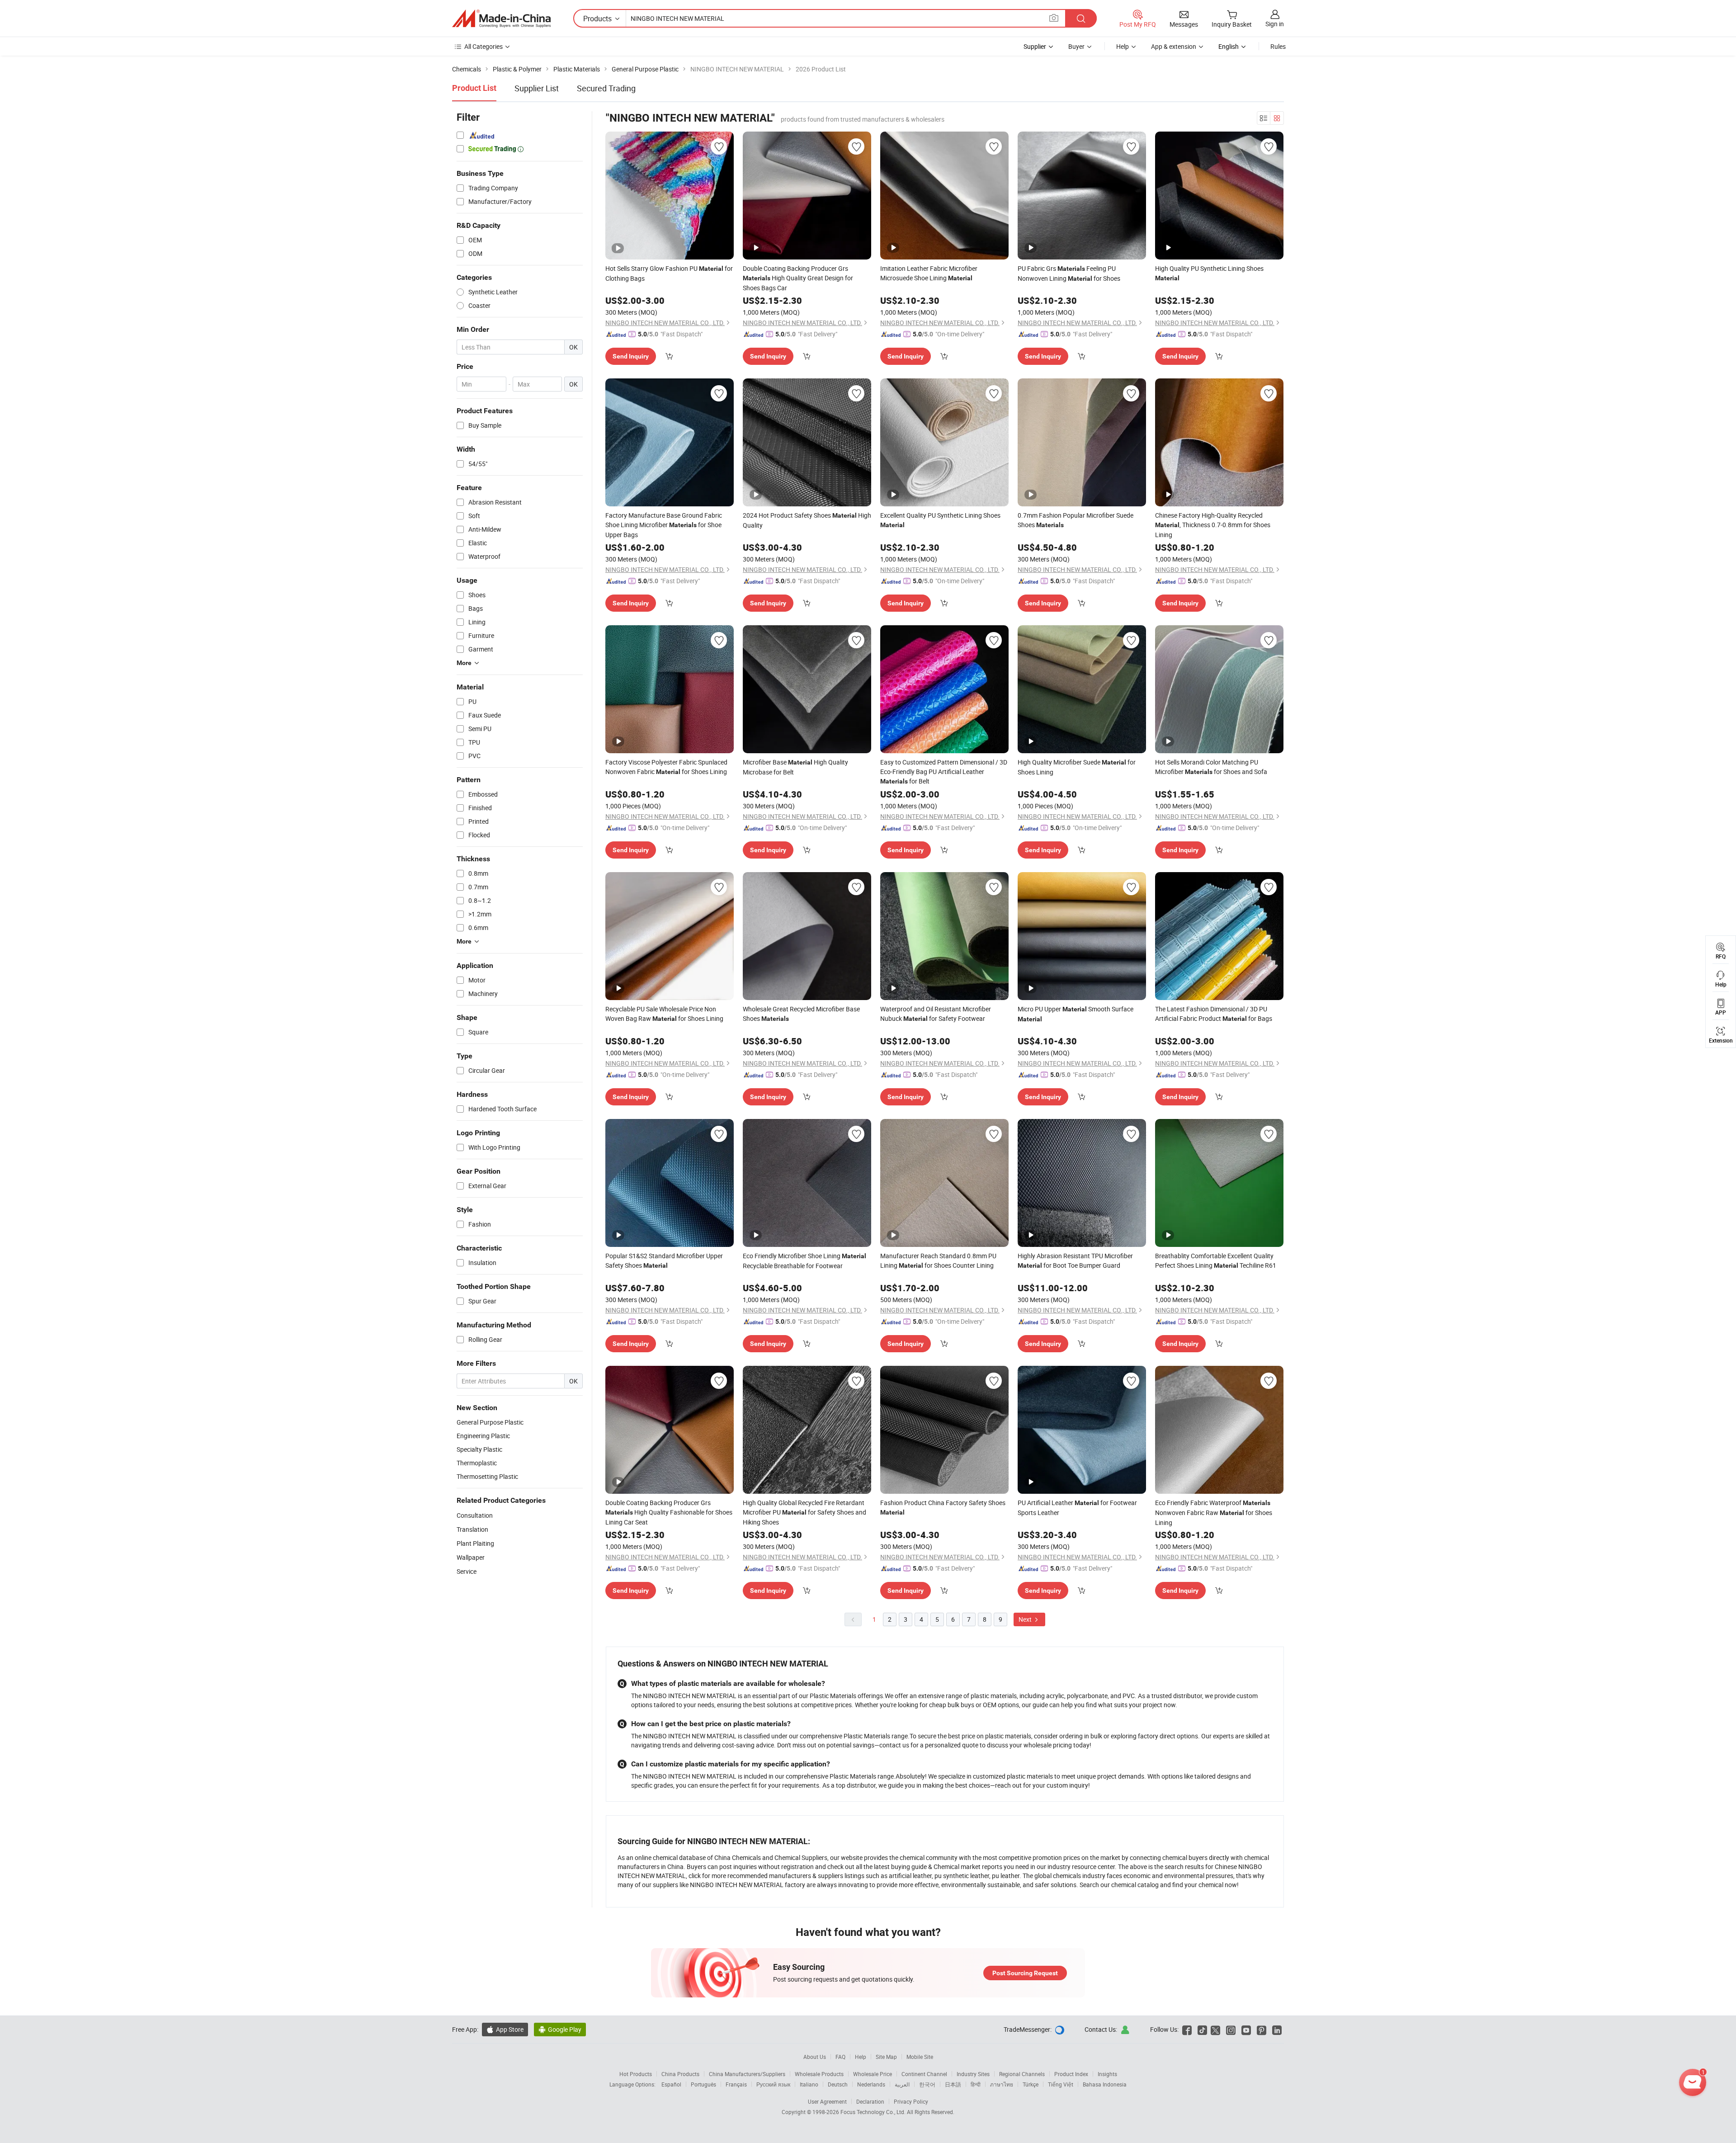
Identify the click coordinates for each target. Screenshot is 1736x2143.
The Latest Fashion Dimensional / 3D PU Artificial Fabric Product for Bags (1214, 1014)
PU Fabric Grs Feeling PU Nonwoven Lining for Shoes (1069, 273)
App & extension (1174, 46)
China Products (680, 2074)
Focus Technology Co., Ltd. (874, 2112)
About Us (815, 2057)
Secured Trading (606, 88)
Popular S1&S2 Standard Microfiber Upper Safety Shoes (664, 1260)
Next (1026, 1619)
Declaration (870, 2101)
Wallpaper (471, 1557)
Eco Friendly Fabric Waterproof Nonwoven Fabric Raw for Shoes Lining (1214, 1513)
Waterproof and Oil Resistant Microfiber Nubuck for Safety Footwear (936, 1014)
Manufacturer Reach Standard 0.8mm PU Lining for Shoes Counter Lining (938, 1260)
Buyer (1076, 46)
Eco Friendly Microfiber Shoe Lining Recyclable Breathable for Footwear (804, 1261)
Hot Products (636, 2074)
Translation (472, 1529)
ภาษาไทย (1002, 2084)
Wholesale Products (819, 2074)
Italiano (809, 2084)
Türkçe (1031, 2084)
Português (703, 2084)
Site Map (886, 2057)
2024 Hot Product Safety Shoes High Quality (807, 520)
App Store (505, 2029)
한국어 (927, 2084)
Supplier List (537, 88)
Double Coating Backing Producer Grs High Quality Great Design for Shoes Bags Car (798, 278)
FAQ (840, 2057)
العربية (902, 2084)
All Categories (484, 46)
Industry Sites (973, 2074)
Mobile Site (920, 2057)
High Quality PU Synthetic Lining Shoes (1209, 273)
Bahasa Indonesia (1105, 2084)
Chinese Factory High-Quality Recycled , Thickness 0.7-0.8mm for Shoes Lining (1213, 525)
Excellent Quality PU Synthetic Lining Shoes (940, 520)
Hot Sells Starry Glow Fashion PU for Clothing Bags (669, 273)
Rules (1278, 46)
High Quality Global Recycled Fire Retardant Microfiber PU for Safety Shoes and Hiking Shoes (804, 1512)
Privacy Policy (911, 2101)
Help (1123, 46)
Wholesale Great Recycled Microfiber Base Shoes (801, 1014)
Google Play (560, 2029)
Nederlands (871, 2084)
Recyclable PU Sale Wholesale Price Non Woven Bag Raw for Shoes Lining (664, 1014)
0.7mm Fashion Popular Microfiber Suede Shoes (1076, 520)
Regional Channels (1022, 2074)
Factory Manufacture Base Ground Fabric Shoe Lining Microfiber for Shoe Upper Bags (664, 525)
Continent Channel (924, 2074)
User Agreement (827, 2101)
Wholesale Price (873, 2074)
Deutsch (838, 2084)
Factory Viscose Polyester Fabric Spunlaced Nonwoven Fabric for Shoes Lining (666, 767)
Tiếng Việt (1061, 2084)
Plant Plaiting (475, 1543)
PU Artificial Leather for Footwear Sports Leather (1077, 1508)
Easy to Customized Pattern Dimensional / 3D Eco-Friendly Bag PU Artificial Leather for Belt (944, 772)
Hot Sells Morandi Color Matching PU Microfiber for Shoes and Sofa (1211, 767)
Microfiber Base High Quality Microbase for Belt (795, 767)
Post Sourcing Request (1025, 1973)
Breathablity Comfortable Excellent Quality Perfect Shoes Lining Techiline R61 (1216, 1260)
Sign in (1275, 24)
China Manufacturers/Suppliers (747, 2074)
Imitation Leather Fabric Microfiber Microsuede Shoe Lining (929, 273)
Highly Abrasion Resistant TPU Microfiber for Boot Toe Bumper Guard (1075, 1260)
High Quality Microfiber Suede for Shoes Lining (1077, 767)
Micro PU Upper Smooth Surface (1076, 1014)
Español (671, 2084)
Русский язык (773, 2084)
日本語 (953, 2084)
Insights (1107, 2074)
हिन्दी (976, 2084)
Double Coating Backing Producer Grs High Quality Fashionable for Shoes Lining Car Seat (669, 1512)
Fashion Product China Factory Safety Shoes (943, 1507)
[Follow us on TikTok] (1202, 2029)
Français (736, 2084)
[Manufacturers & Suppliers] (501, 19)
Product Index (1071, 2074)
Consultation (475, 1515)
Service (467, 1571)
